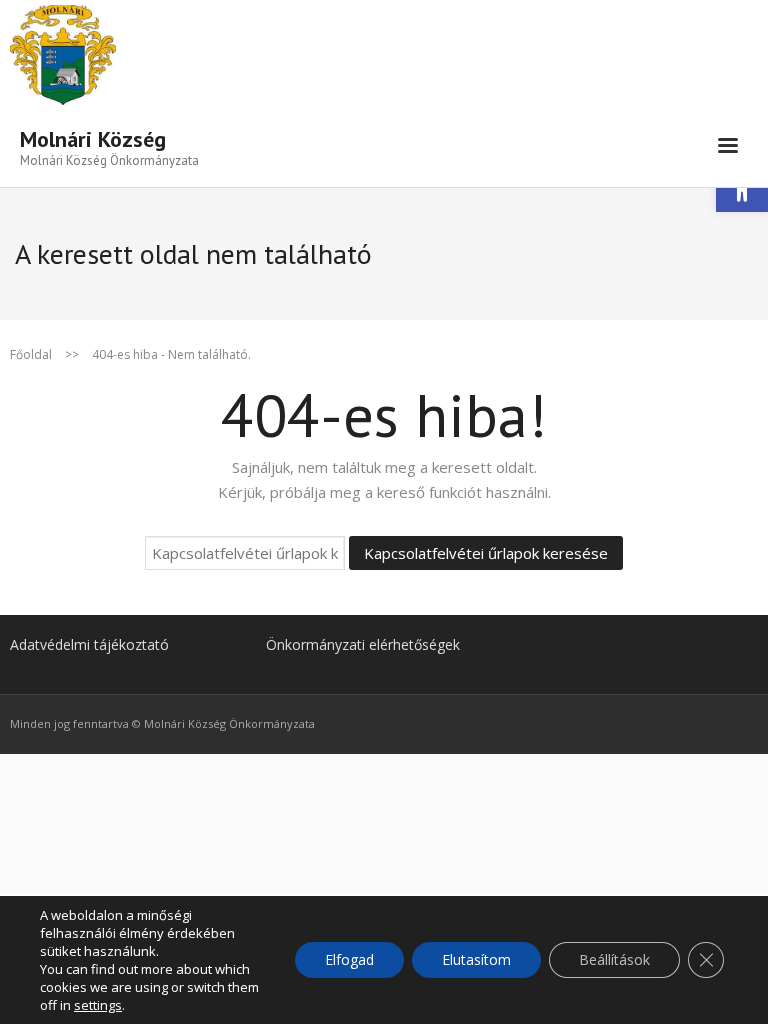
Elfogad (349, 959)
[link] (109, 146)
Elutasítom (476, 959)
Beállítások (614, 959)
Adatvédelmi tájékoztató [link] (89, 644)
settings (98, 1005)
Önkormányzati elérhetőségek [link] (363, 644)
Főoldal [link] (31, 354)
